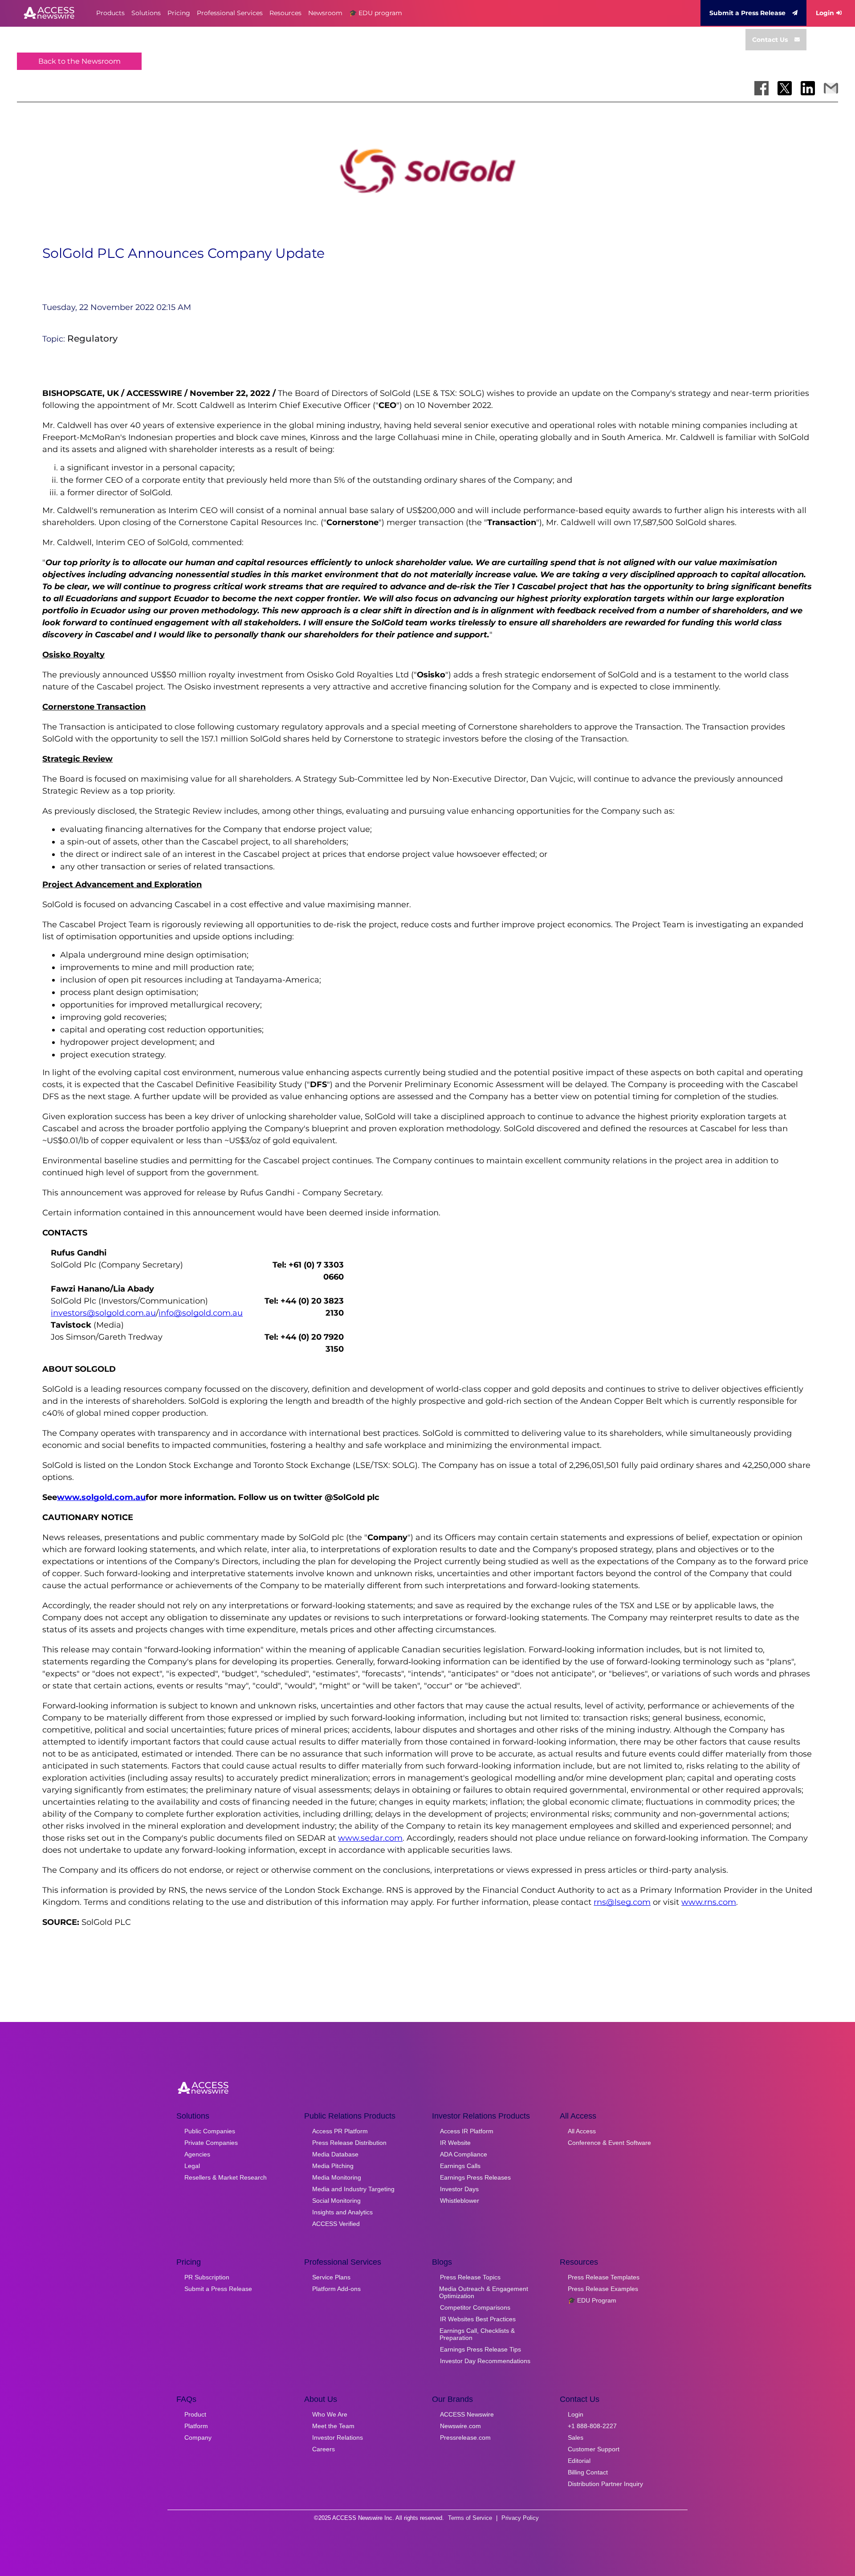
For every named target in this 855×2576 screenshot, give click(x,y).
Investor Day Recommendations (485, 2361)
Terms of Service (470, 2518)
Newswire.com (460, 2426)
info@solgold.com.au (201, 1313)
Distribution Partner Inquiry (605, 2484)
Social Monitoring (336, 2201)
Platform (196, 2426)
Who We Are (330, 2414)
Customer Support (594, 2449)
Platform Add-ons (336, 2289)
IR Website (455, 2143)
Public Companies (210, 2131)
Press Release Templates (604, 2277)
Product (195, 2414)
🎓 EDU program (376, 13)
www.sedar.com (370, 1838)
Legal (192, 2166)
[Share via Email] (831, 88)
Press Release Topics (470, 2277)
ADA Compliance (464, 2154)
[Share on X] (785, 88)
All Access (582, 2131)
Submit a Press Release (747, 13)
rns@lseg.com (622, 1902)
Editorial (579, 2461)
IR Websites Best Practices (478, 2319)
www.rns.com (709, 1902)
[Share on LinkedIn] (808, 88)
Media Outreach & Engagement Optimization (484, 2292)
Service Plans (331, 2277)
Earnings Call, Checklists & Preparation (477, 2334)
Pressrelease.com (465, 2437)
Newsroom (325, 13)
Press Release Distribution (349, 2143)
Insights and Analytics (342, 2212)
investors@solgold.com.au (103, 1313)
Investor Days (459, 2189)
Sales (576, 2437)
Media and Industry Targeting (353, 2189)
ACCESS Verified (336, 2224)
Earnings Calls (460, 2166)
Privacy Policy (520, 2518)
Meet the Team (333, 2426)
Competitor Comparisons (475, 2307)
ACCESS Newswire (467, 2414)
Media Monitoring (337, 2177)
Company (198, 2437)
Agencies (197, 2154)
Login (825, 13)
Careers (324, 2449)
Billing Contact (588, 2472)
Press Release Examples (603, 2289)
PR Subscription (207, 2277)
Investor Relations (338, 2437)
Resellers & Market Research (226, 2177)
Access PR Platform (340, 2131)
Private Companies (211, 2143)
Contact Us (770, 40)
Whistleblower (460, 2201)
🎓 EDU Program (592, 2300)
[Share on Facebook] (761, 88)
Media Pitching (333, 2166)
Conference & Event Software (609, 2143)
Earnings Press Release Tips (480, 2349)
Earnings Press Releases (475, 2177)
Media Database (335, 2154)
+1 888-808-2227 (592, 2426)
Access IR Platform (467, 2131)
